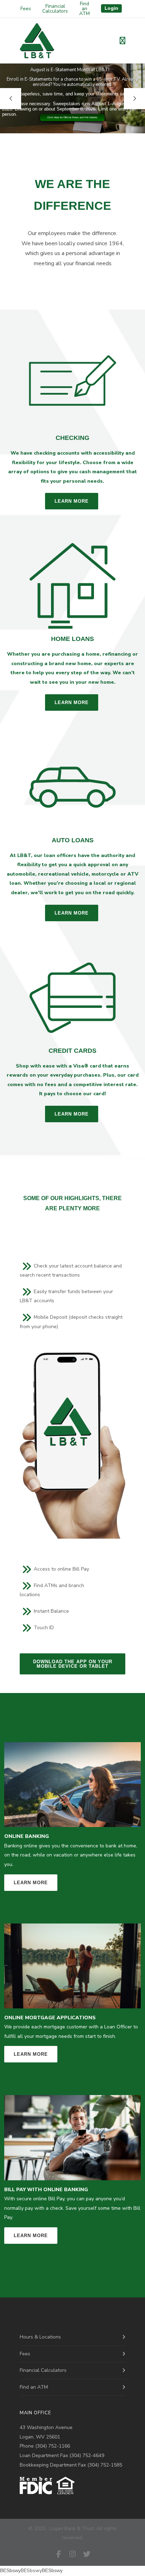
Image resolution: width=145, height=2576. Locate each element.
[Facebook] (58, 2554)
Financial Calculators (55, 9)
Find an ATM (84, 9)
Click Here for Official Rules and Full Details (72, 117)
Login (111, 8)
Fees (26, 9)
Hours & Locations (40, 2337)
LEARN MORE (72, 501)
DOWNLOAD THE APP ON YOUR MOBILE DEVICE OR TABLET (73, 1664)
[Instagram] (72, 2554)
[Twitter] (87, 2554)
